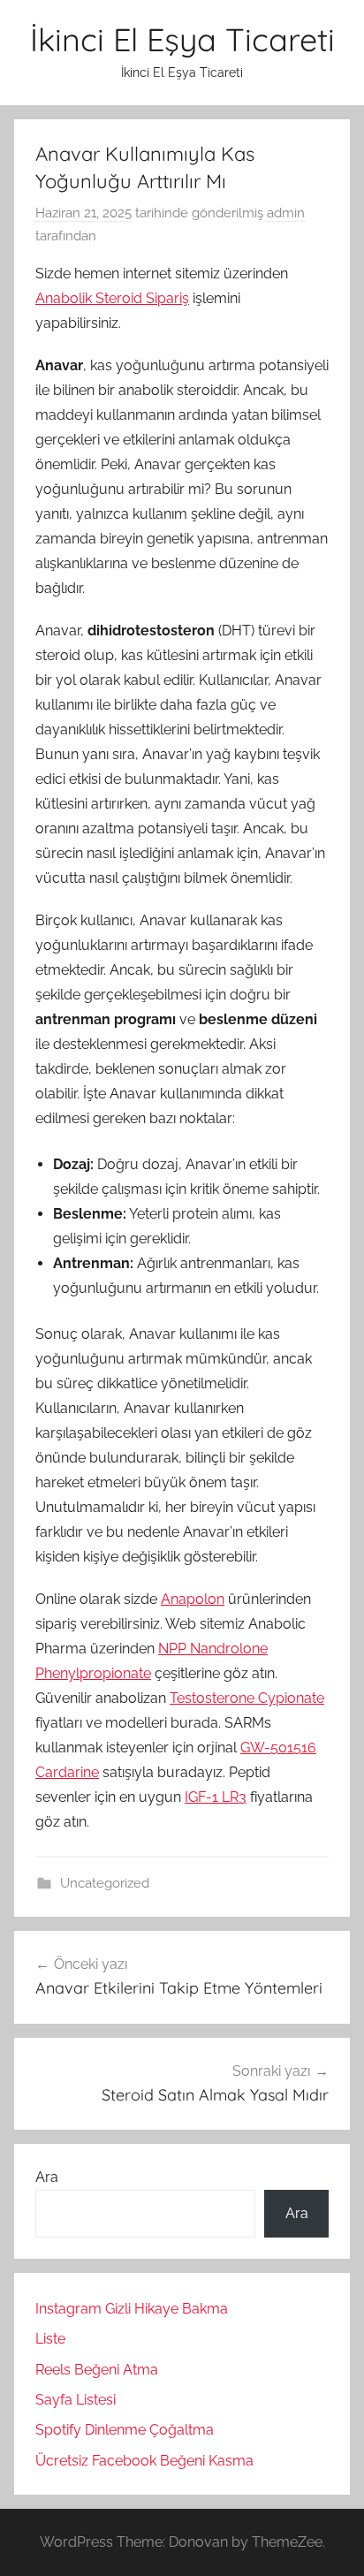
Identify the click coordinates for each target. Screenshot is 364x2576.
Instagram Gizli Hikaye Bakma (132, 2309)
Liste (50, 2339)
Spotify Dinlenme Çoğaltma (125, 2430)
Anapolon (193, 1599)
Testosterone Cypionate (247, 1698)
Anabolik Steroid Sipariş (112, 298)
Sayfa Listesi (76, 2400)
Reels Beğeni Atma (97, 2370)
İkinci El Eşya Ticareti (182, 39)
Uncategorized (105, 1883)
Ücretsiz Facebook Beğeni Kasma (144, 2461)
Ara (47, 2177)
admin (286, 213)
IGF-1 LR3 (216, 1797)
